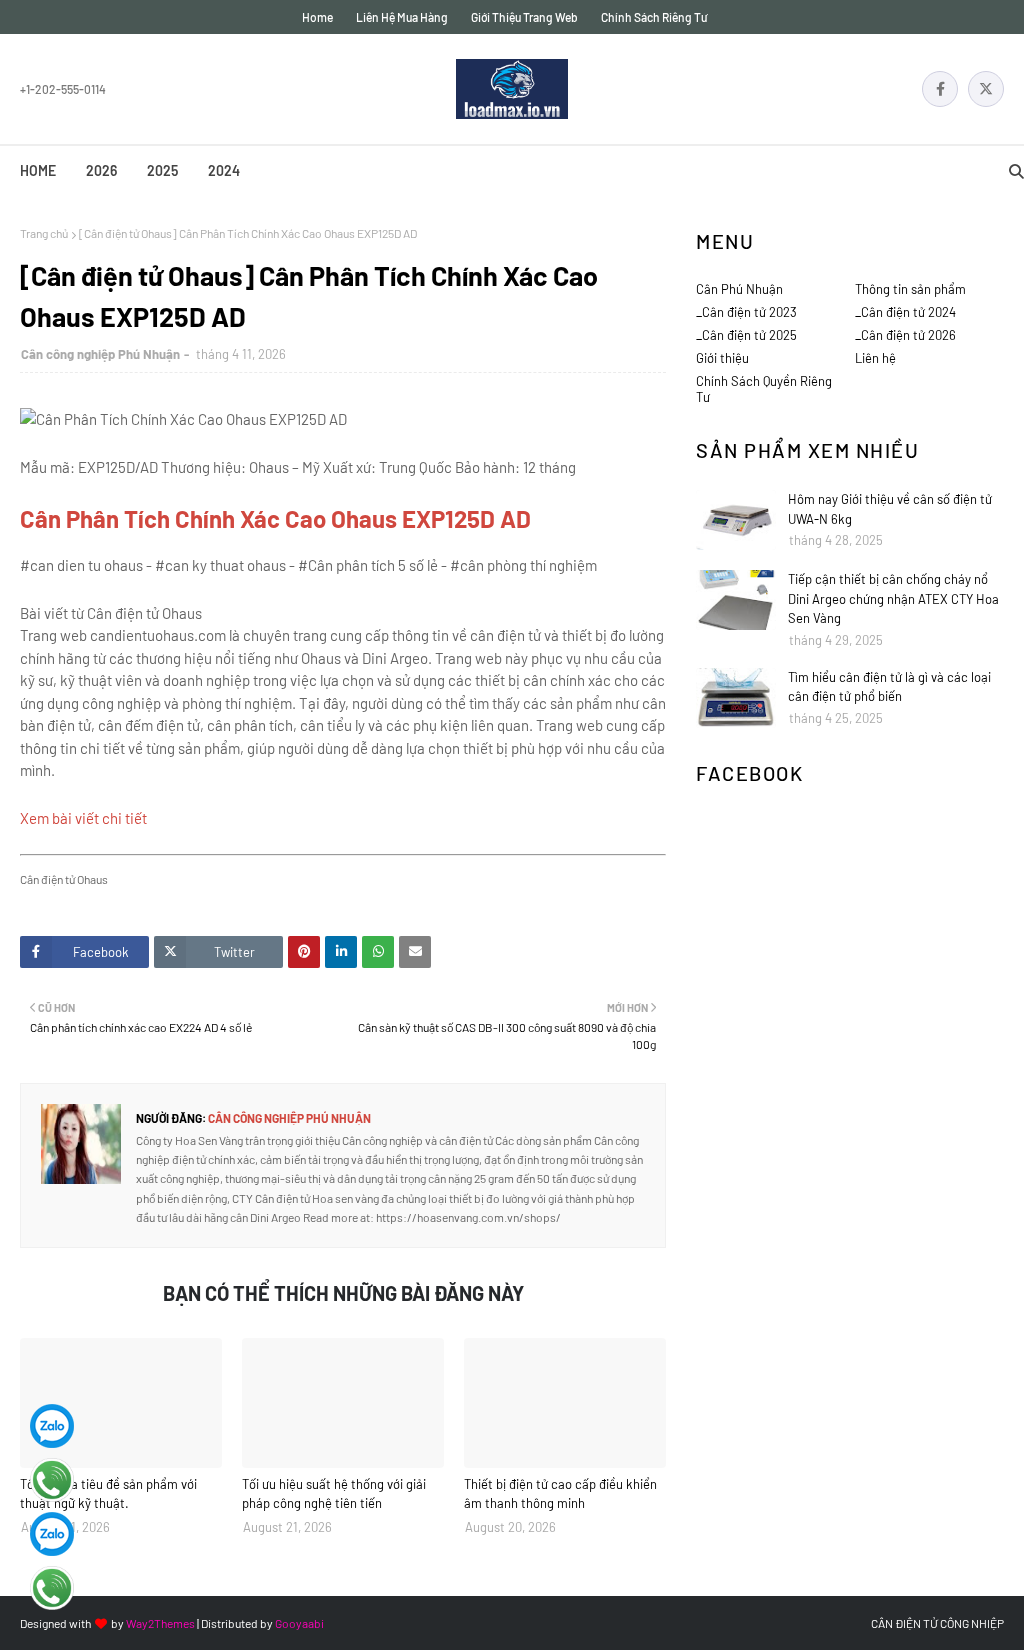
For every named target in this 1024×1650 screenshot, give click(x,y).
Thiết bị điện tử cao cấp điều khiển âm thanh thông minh (560, 1494)
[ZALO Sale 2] (52, 1534)
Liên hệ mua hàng (402, 17)
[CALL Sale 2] (52, 1588)
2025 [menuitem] (162, 170)
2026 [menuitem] (101, 170)
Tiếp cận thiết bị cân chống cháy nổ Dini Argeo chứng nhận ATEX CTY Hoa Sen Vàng (893, 598)
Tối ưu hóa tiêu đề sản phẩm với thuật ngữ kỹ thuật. (108, 1494)
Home (317, 17)
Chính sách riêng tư (654, 17)
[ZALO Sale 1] (52, 1426)
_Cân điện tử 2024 (905, 312)
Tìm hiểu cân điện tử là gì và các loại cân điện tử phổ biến (889, 687)
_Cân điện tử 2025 (746, 335)
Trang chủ (44, 233)
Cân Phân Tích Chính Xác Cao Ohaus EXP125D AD (275, 518)
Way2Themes (160, 1623)
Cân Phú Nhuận (739, 289)
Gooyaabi (299, 1623)
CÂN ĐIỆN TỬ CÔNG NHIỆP (937, 1623)
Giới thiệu (722, 358)
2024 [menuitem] (224, 170)
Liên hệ (875, 358)
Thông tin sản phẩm (910, 289)
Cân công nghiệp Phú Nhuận (100, 354)
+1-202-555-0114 (63, 89)
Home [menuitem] (38, 170)
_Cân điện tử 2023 (746, 312)
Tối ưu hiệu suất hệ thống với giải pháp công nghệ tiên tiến (334, 1494)
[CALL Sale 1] (52, 1480)
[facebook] (940, 89)
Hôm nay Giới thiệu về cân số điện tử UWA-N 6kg (890, 509)
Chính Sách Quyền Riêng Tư (764, 389)
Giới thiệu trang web (524, 17)
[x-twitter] (986, 89)
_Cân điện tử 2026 (905, 335)
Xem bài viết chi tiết (83, 818)
